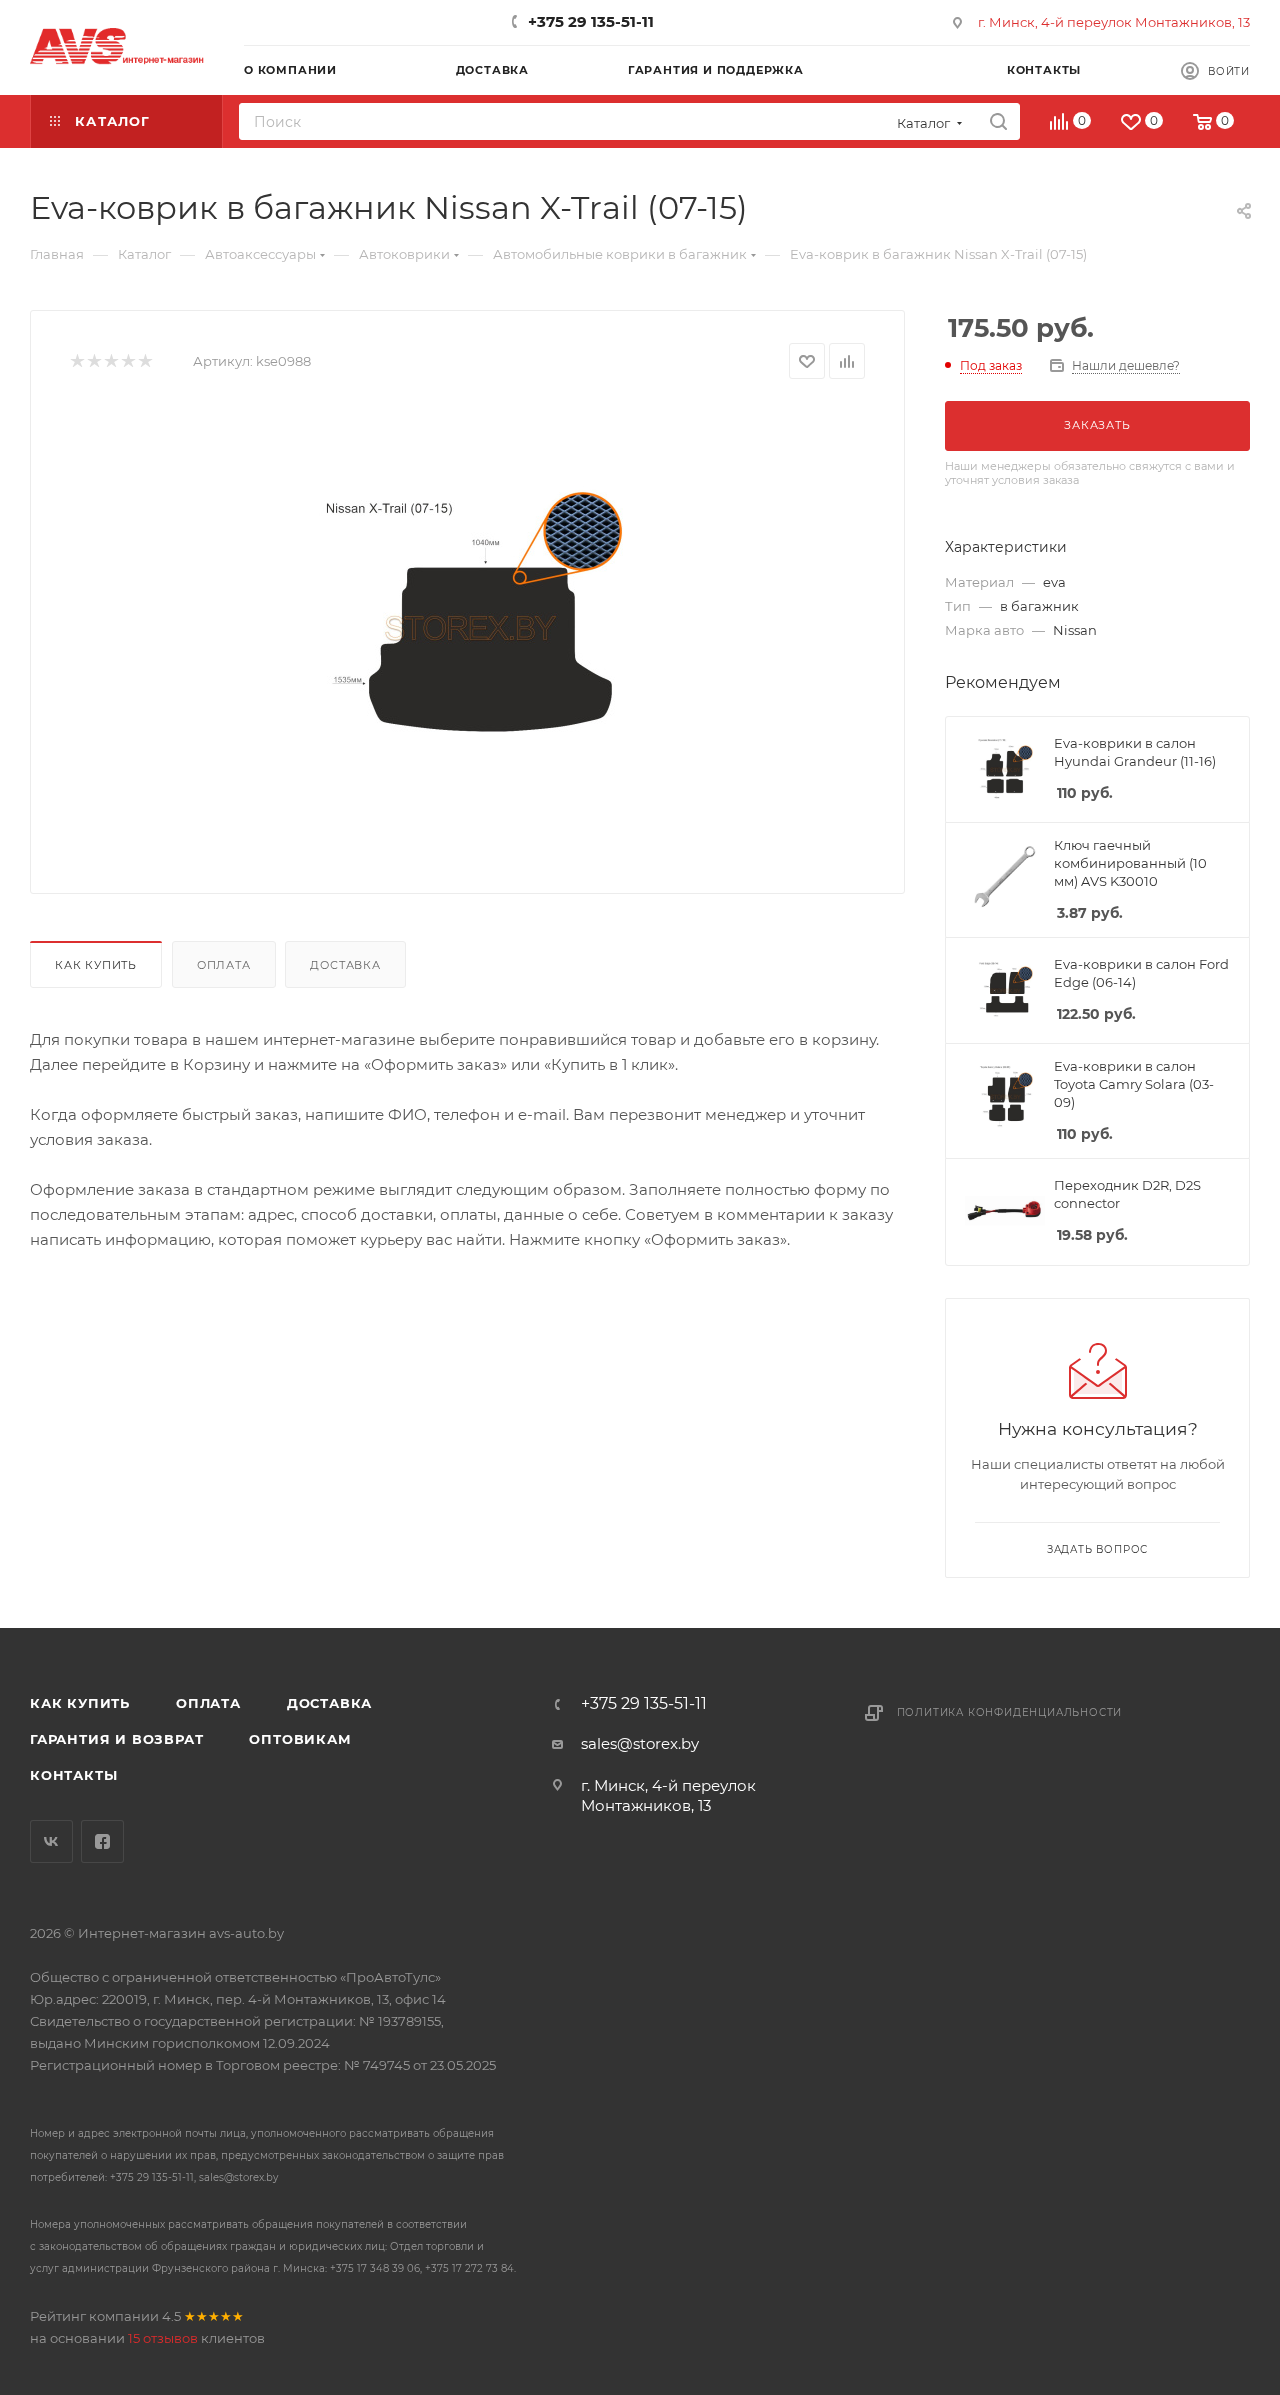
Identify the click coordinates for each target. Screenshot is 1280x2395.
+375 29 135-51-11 (591, 21)
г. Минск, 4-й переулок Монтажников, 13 (1114, 22)
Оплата (224, 965)
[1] (76, 361)
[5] (144, 361)
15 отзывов (163, 2338)
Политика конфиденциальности (1010, 1712)
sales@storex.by (640, 1743)
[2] (93, 361)
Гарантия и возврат (116, 1739)
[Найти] (998, 121)
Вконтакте (51, 1841)
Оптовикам (300, 1739)
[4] (127, 361)
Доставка (345, 965)
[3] (110, 361)
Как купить (96, 965)
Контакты (73, 1775)
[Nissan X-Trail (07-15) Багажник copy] (468, 629)
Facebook (102, 1841)
